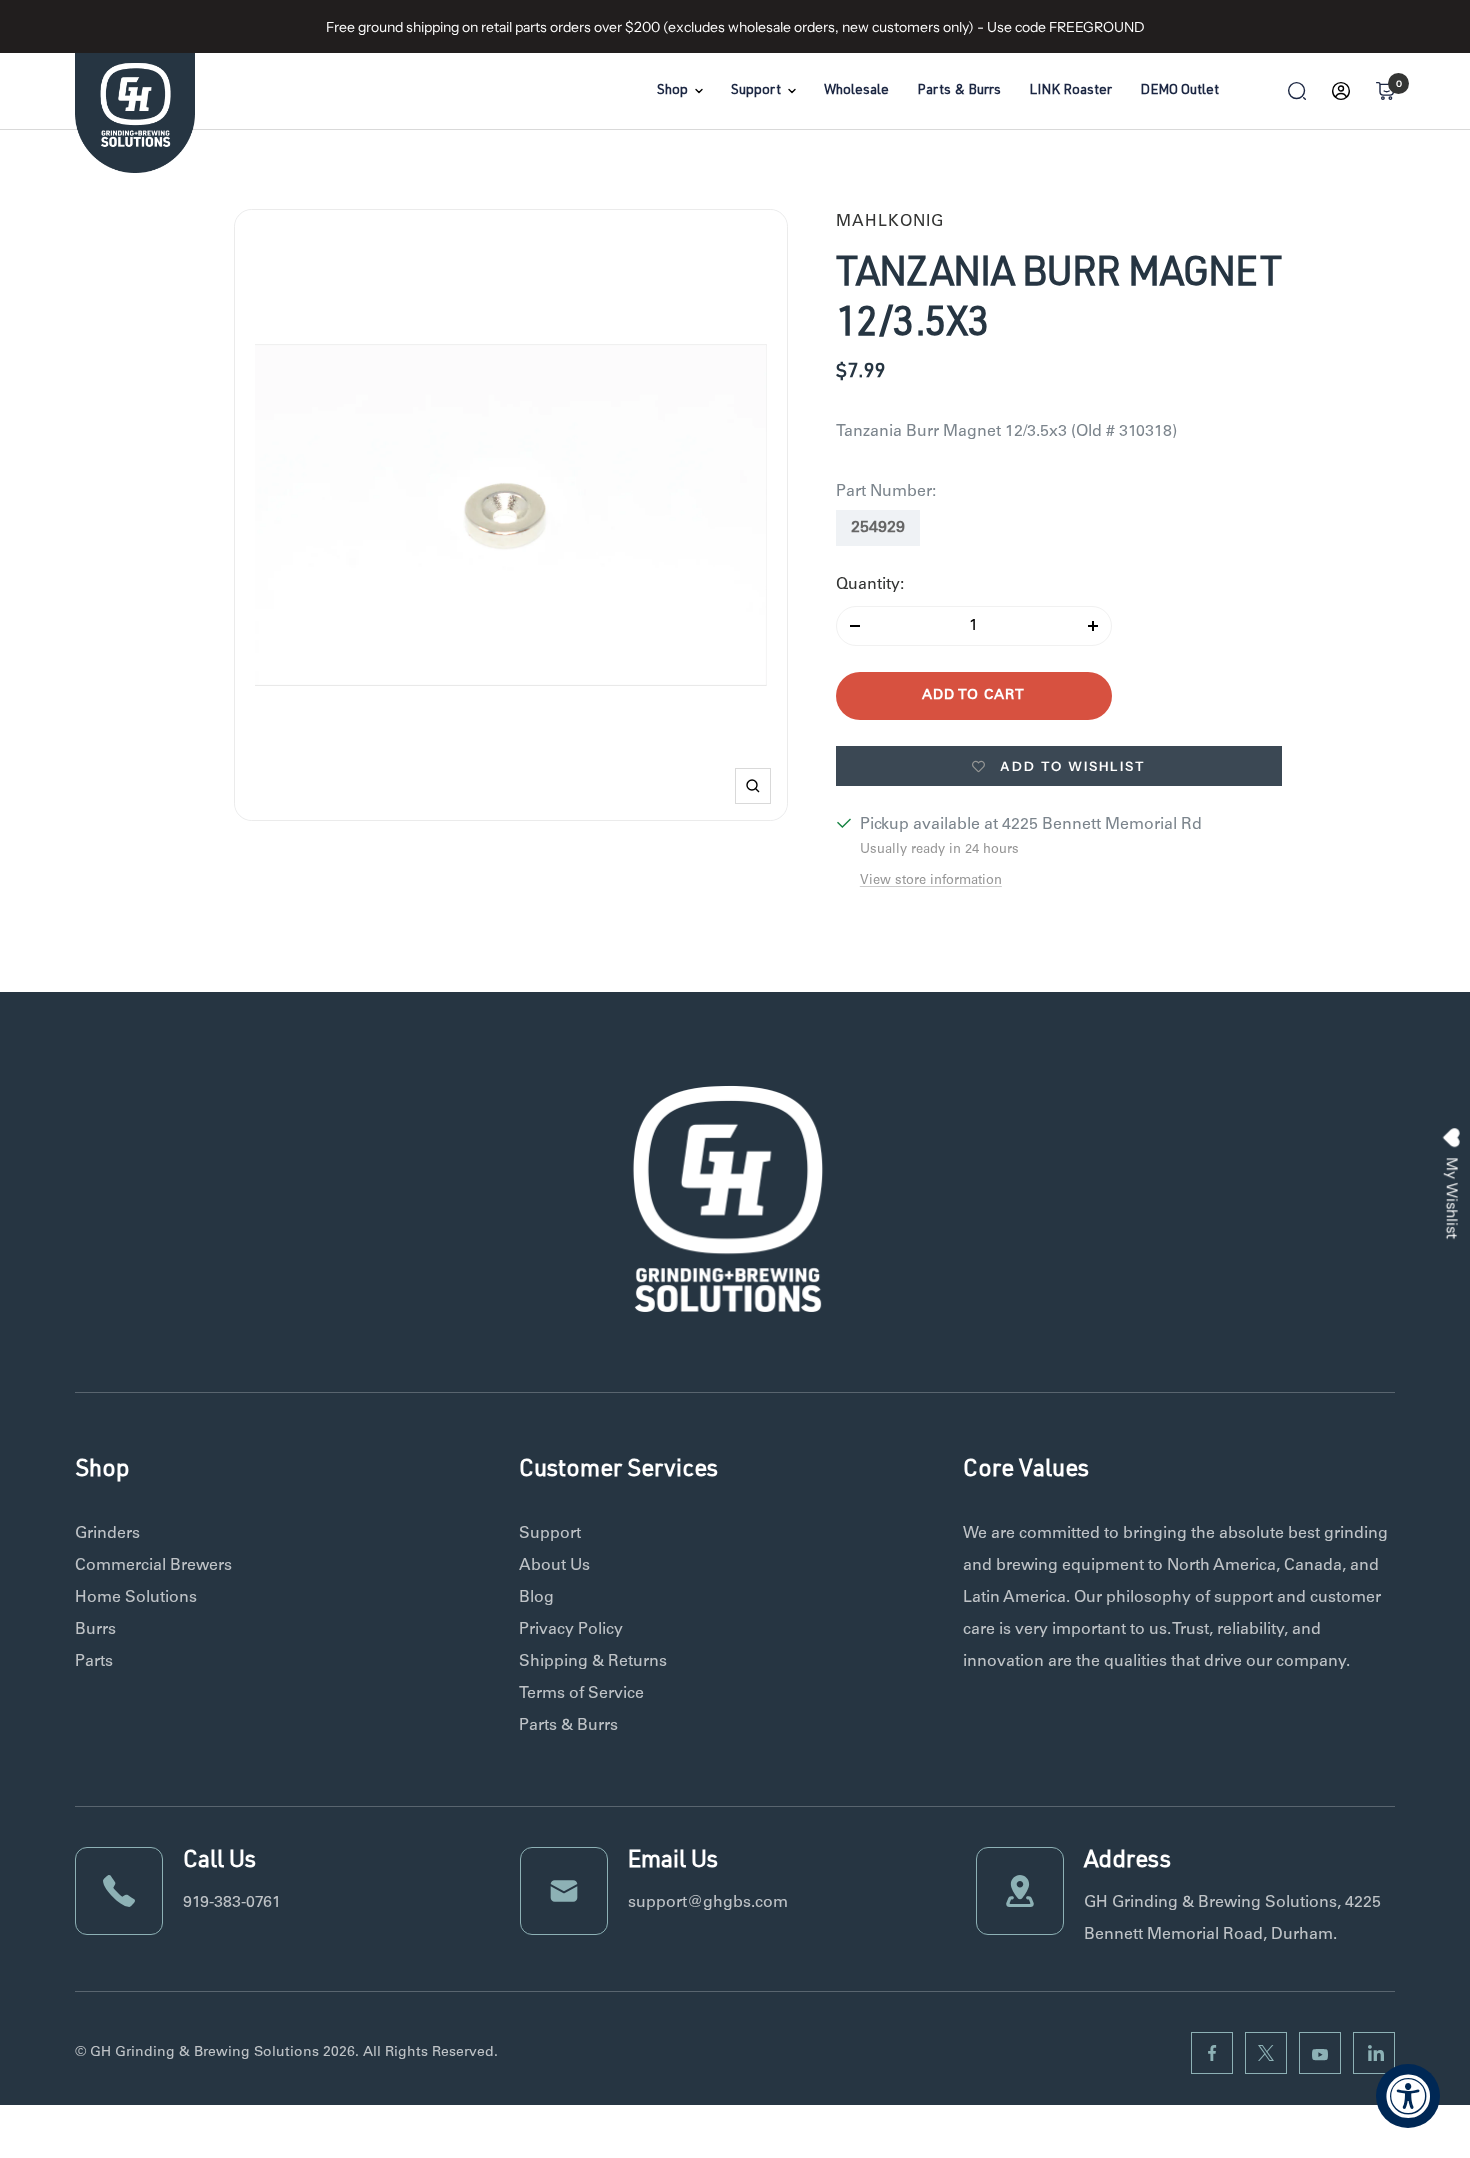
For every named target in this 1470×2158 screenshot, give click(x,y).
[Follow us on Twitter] (1266, 2053)
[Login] (1341, 91)
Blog (536, 1598)
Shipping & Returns (593, 1662)
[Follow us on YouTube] (1320, 2053)
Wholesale (856, 91)
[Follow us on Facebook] (1212, 2053)
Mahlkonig (890, 222)
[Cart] (1385, 91)
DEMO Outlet (1179, 91)
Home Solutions (136, 1598)
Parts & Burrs (959, 91)
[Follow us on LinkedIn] (1374, 2053)
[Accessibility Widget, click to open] (1408, 2096)
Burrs (95, 1630)
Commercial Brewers (153, 1566)
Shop (672, 91)
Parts (94, 1662)
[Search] (1297, 91)
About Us (554, 1566)
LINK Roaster (1070, 91)
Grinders (107, 1534)
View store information (931, 881)
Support (756, 91)
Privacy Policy (571, 1630)
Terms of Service (581, 1694)
